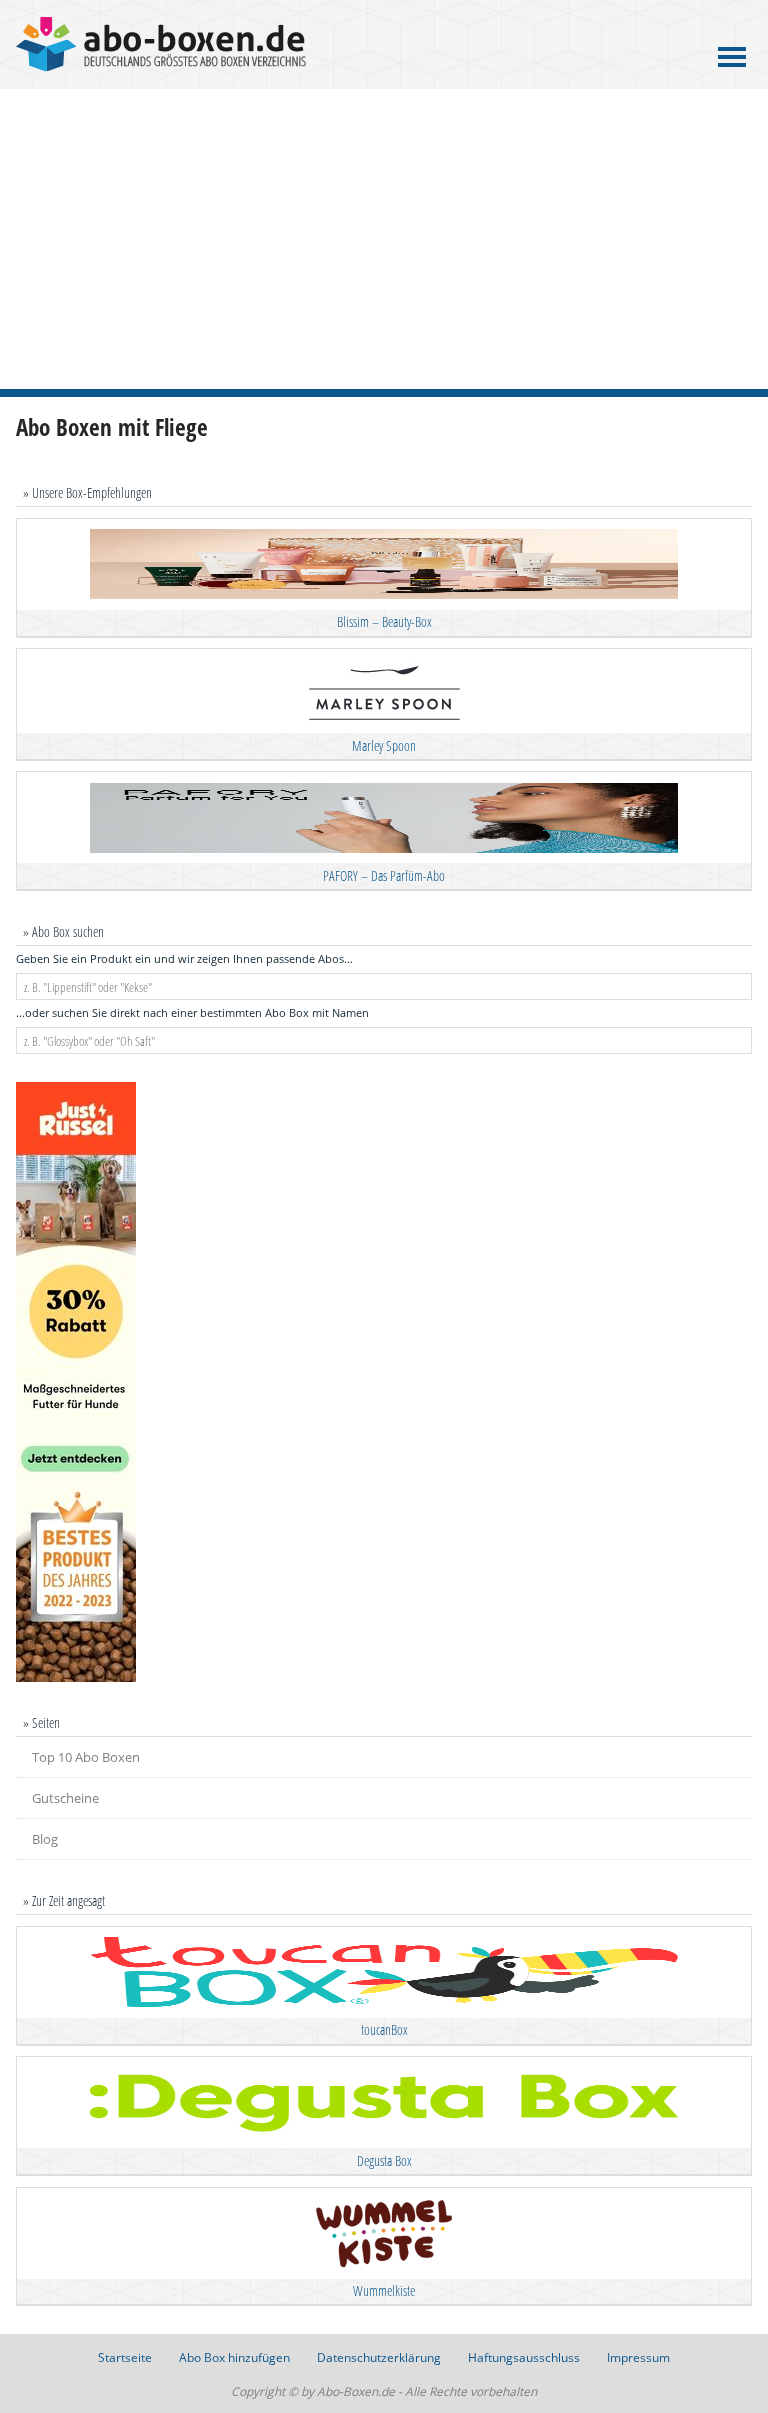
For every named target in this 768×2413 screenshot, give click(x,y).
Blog (45, 1839)
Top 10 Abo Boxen (86, 1757)
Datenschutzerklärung (379, 2357)
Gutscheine (65, 1798)
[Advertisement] (384, 239)
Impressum (638, 2357)
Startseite (125, 2357)
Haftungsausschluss (524, 2357)
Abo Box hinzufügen (234, 2357)
